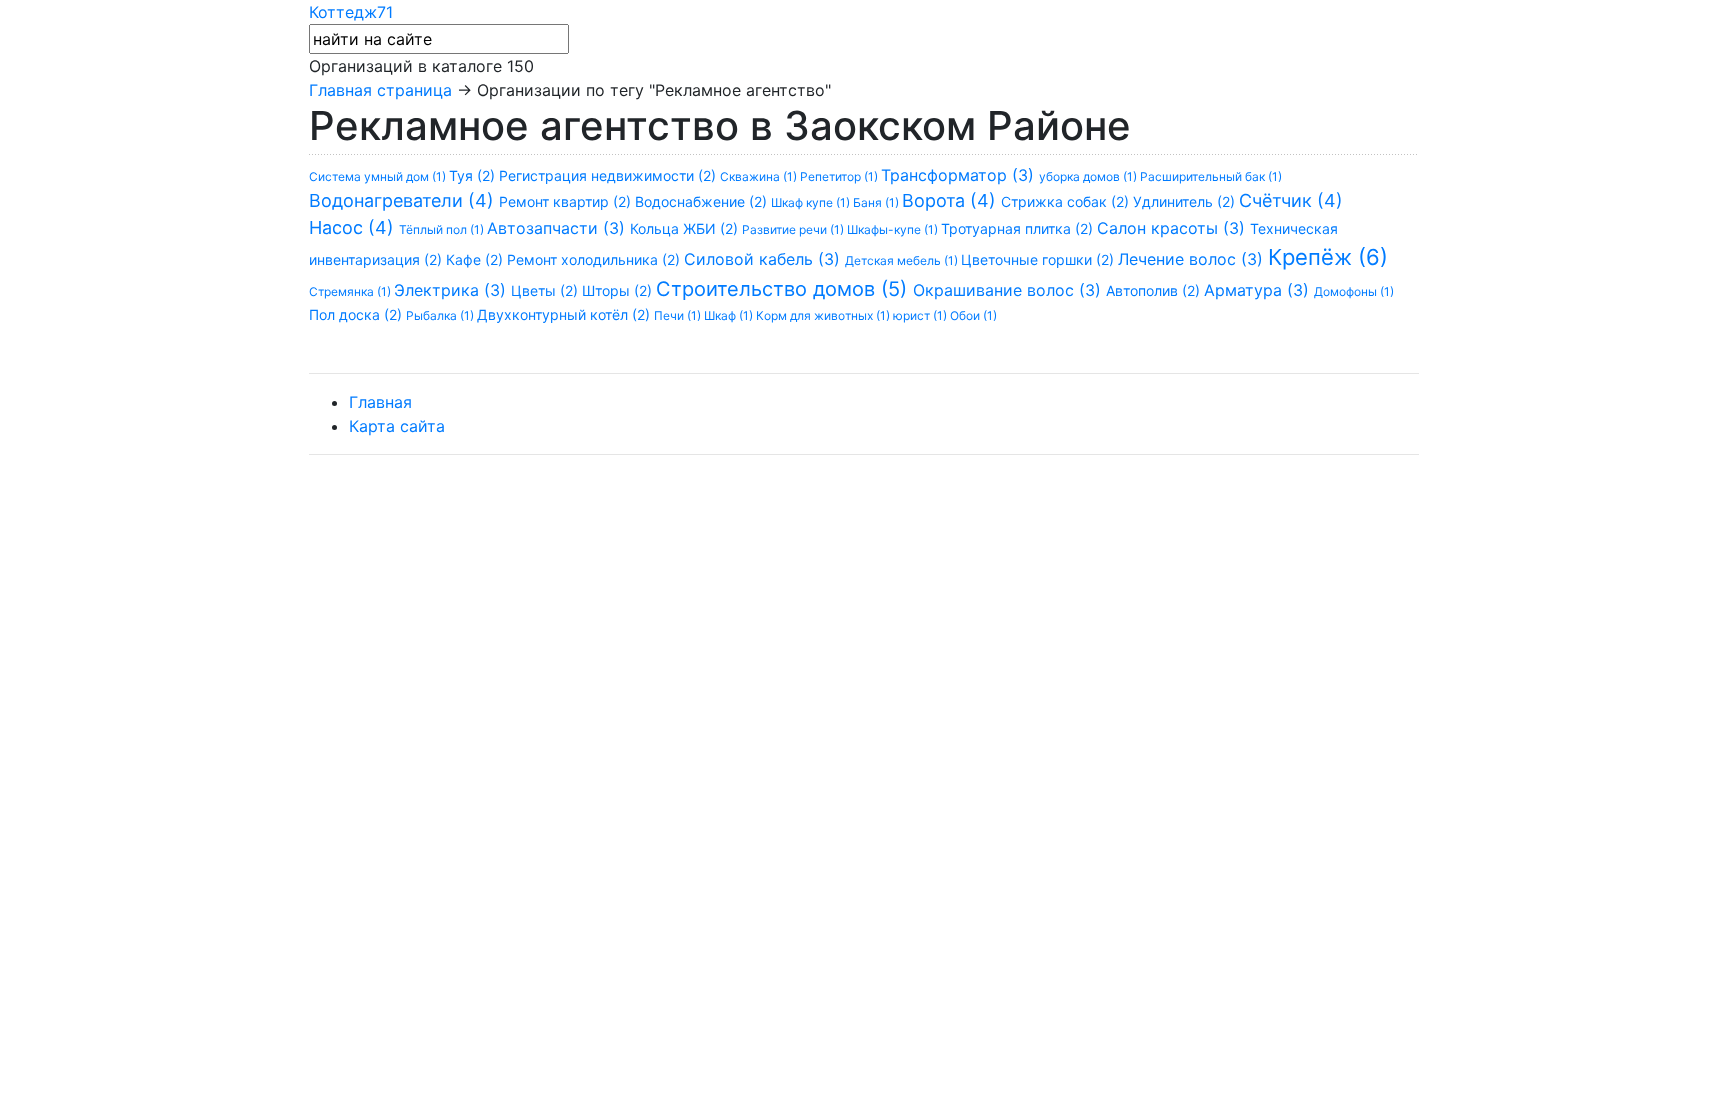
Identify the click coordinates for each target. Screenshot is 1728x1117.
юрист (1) (921, 315)
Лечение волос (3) (1193, 259)
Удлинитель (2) (1186, 201)
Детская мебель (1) (903, 260)
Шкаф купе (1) (812, 202)
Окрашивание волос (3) (1009, 290)
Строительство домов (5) (784, 289)
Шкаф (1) (730, 315)
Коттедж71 (351, 12)
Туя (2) (474, 175)
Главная (380, 402)
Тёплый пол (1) (443, 229)
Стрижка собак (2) (1067, 201)
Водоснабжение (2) (703, 201)
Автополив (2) (1155, 290)
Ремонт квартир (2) (567, 201)
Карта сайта (397, 426)
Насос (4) (354, 227)
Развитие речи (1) (794, 229)
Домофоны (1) (1354, 291)
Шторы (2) (619, 290)
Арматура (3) (1259, 290)
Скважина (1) (760, 176)
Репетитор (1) (840, 176)
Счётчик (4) (1291, 200)
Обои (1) (973, 315)
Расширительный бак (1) (1211, 176)
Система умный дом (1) (379, 176)
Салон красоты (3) (1173, 228)
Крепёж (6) (1328, 257)
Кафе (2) (476, 259)
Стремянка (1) (351, 291)
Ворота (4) (951, 200)
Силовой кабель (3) (764, 259)
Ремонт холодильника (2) (595, 259)
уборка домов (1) (1089, 176)
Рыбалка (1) (441, 315)
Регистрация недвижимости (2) (609, 175)
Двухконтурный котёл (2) (565, 314)
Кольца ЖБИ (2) (686, 228)
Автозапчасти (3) (558, 228)
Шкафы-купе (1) (894, 229)
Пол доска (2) (357, 314)
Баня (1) (877, 202)
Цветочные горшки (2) (1039, 259)
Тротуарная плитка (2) (1019, 228)
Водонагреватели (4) (404, 200)
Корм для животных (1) (824, 315)
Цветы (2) (546, 290)
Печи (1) (679, 315)
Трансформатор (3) (960, 175)
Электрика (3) (452, 290)
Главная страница (380, 90)
